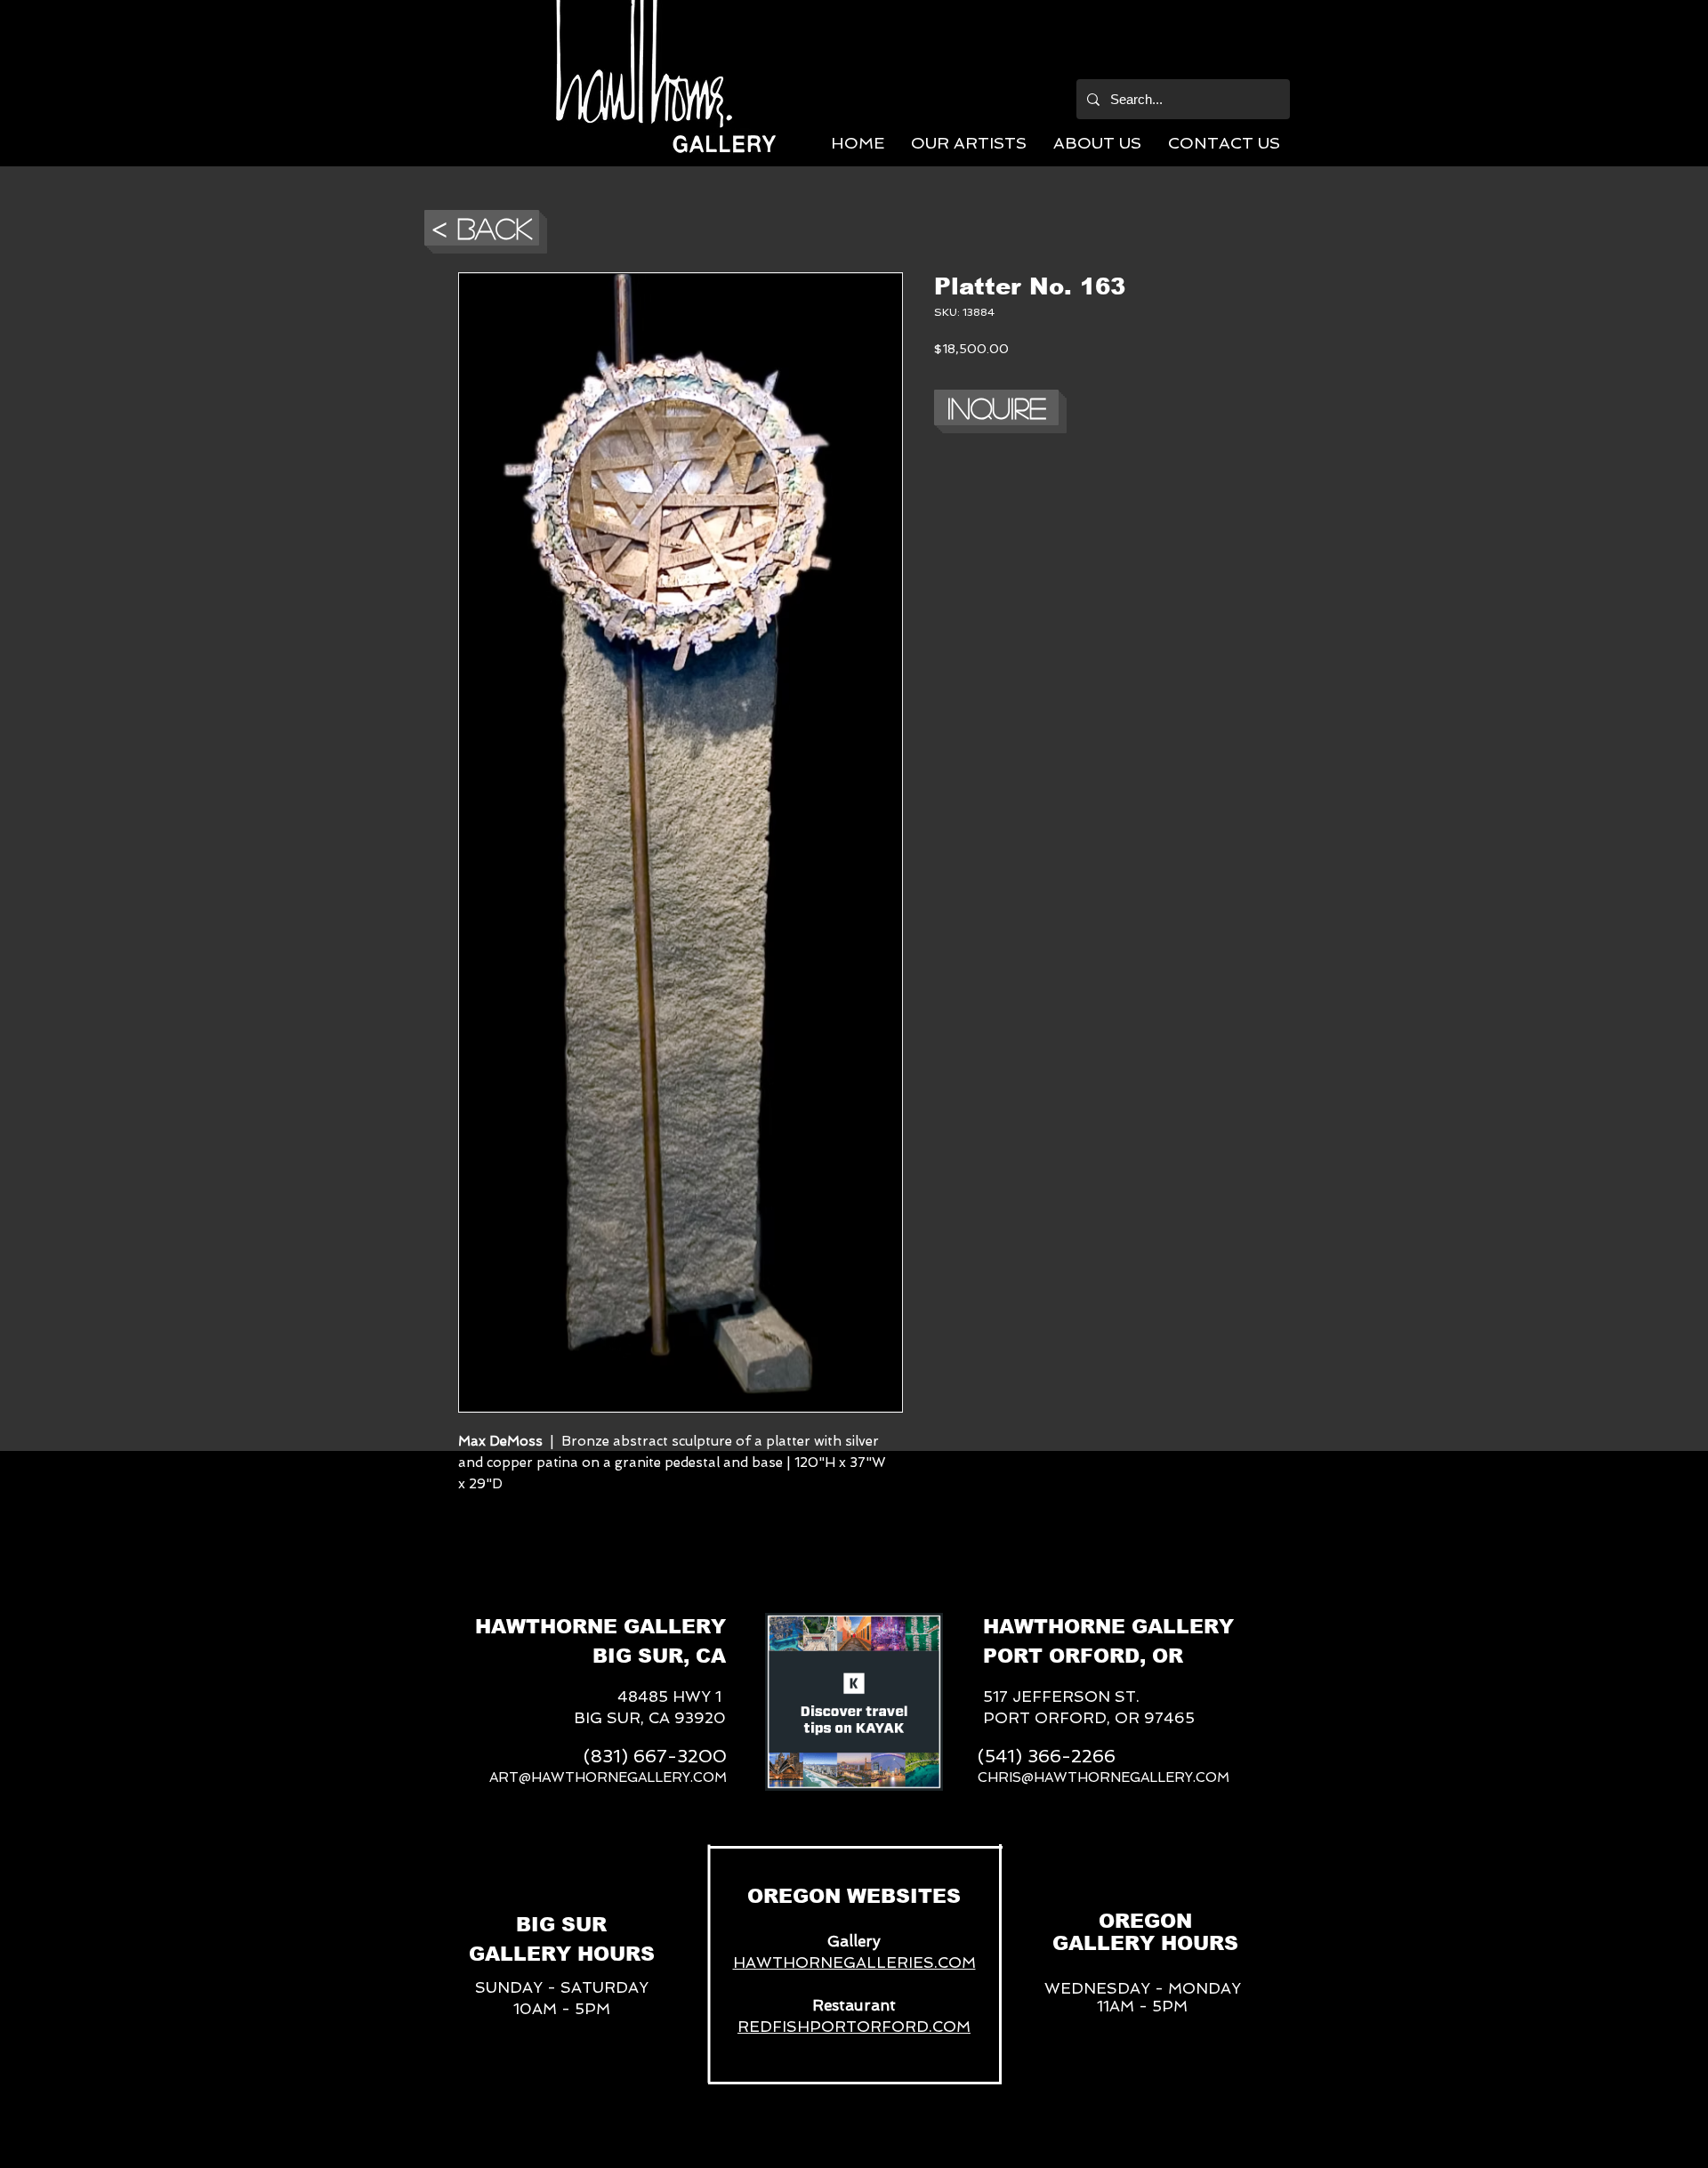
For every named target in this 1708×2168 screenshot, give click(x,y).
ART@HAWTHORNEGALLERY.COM (608, 1777)
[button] (969, 143)
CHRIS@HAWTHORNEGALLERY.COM (1104, 1777)
